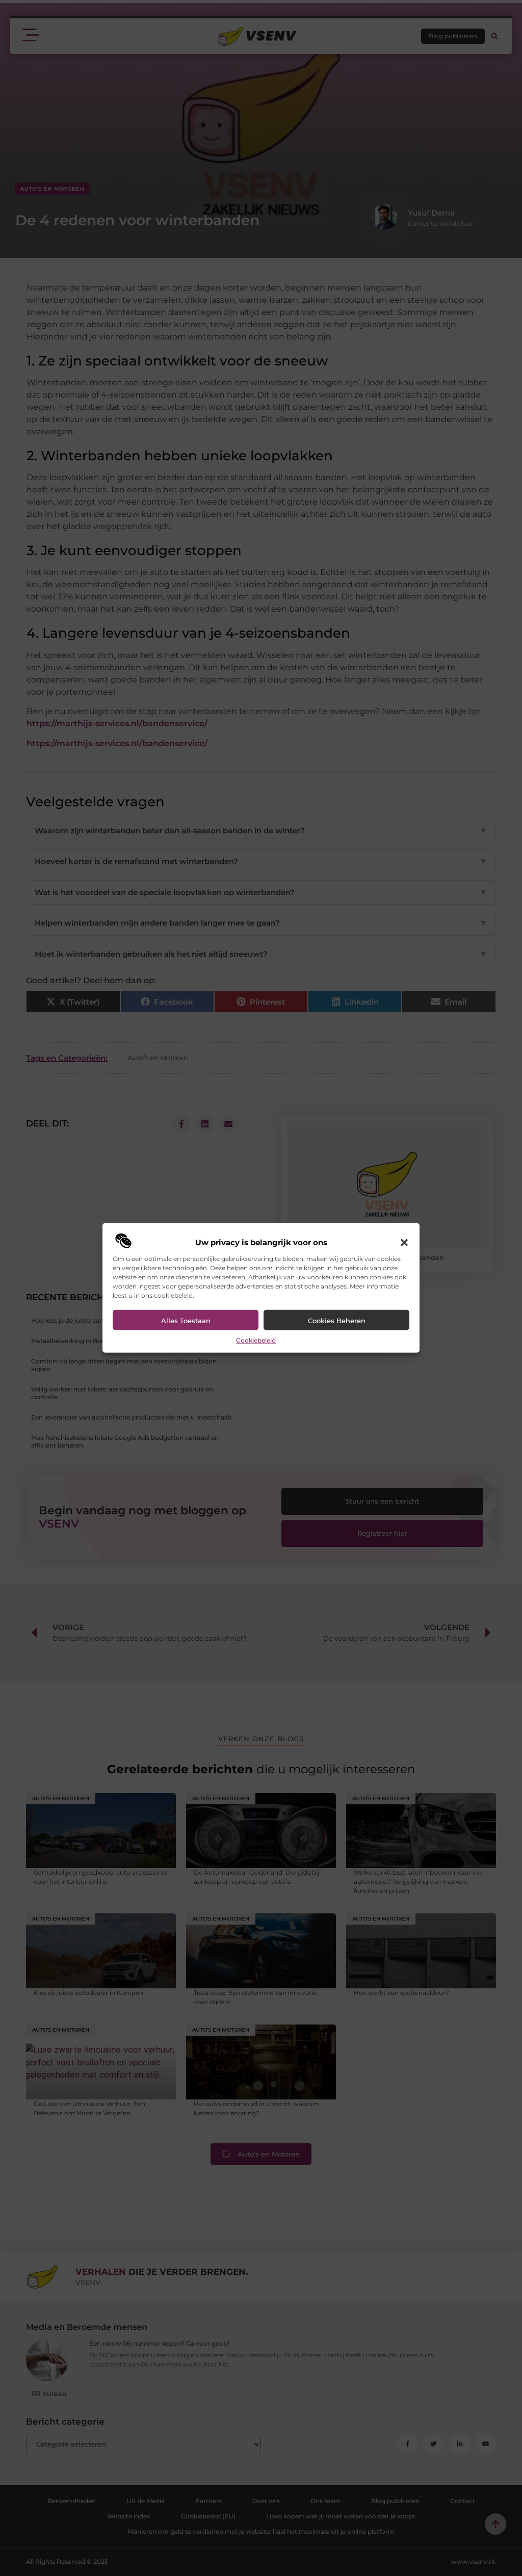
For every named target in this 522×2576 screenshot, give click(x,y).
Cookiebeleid (256, 1340)
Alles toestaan (186, 1321)
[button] (404, 1243)
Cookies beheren (337, 1321)
